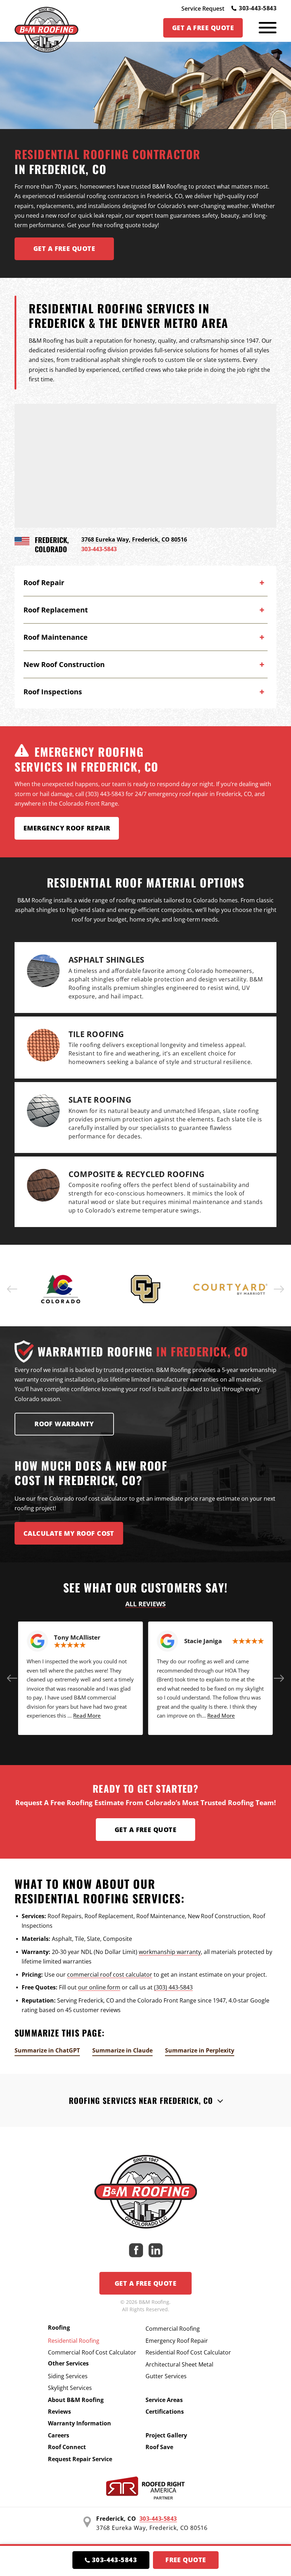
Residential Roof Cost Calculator (188, 2352)
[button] (12, 1289)
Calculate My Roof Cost (69, 1533)
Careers (59, 2435)
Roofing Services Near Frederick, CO (141, 2100)
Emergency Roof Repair (67, 828)
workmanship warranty (170, 1952)
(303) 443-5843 (173, 1987)
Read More (87, 1715)
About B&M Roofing (76, 2400)
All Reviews (145, 1604)
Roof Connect (67, 2447)
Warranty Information (79, 2423)
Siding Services (68, 2376)
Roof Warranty (64, 1424)
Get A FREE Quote (64, 248)
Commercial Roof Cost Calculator (92, 2352)
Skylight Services (70, 2388)
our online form (99, 1987)
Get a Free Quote (145, 1830)
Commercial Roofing (173, 2329)
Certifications (165, 2412)
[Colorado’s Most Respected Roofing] (46, 28)
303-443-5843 (258, 8)
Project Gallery (166, 2435)
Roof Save (159, 2447)
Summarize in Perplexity (200, 2050)
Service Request (203, 9)
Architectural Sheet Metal (179, 2364)
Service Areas (164, 2400)
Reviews (59, 2412)
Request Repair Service (80, 2459)
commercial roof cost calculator (110, 1975)
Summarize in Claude (122, 2050)
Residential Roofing (74, 2341)
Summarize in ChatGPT (47, 2050)
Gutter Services (166, 2376)
